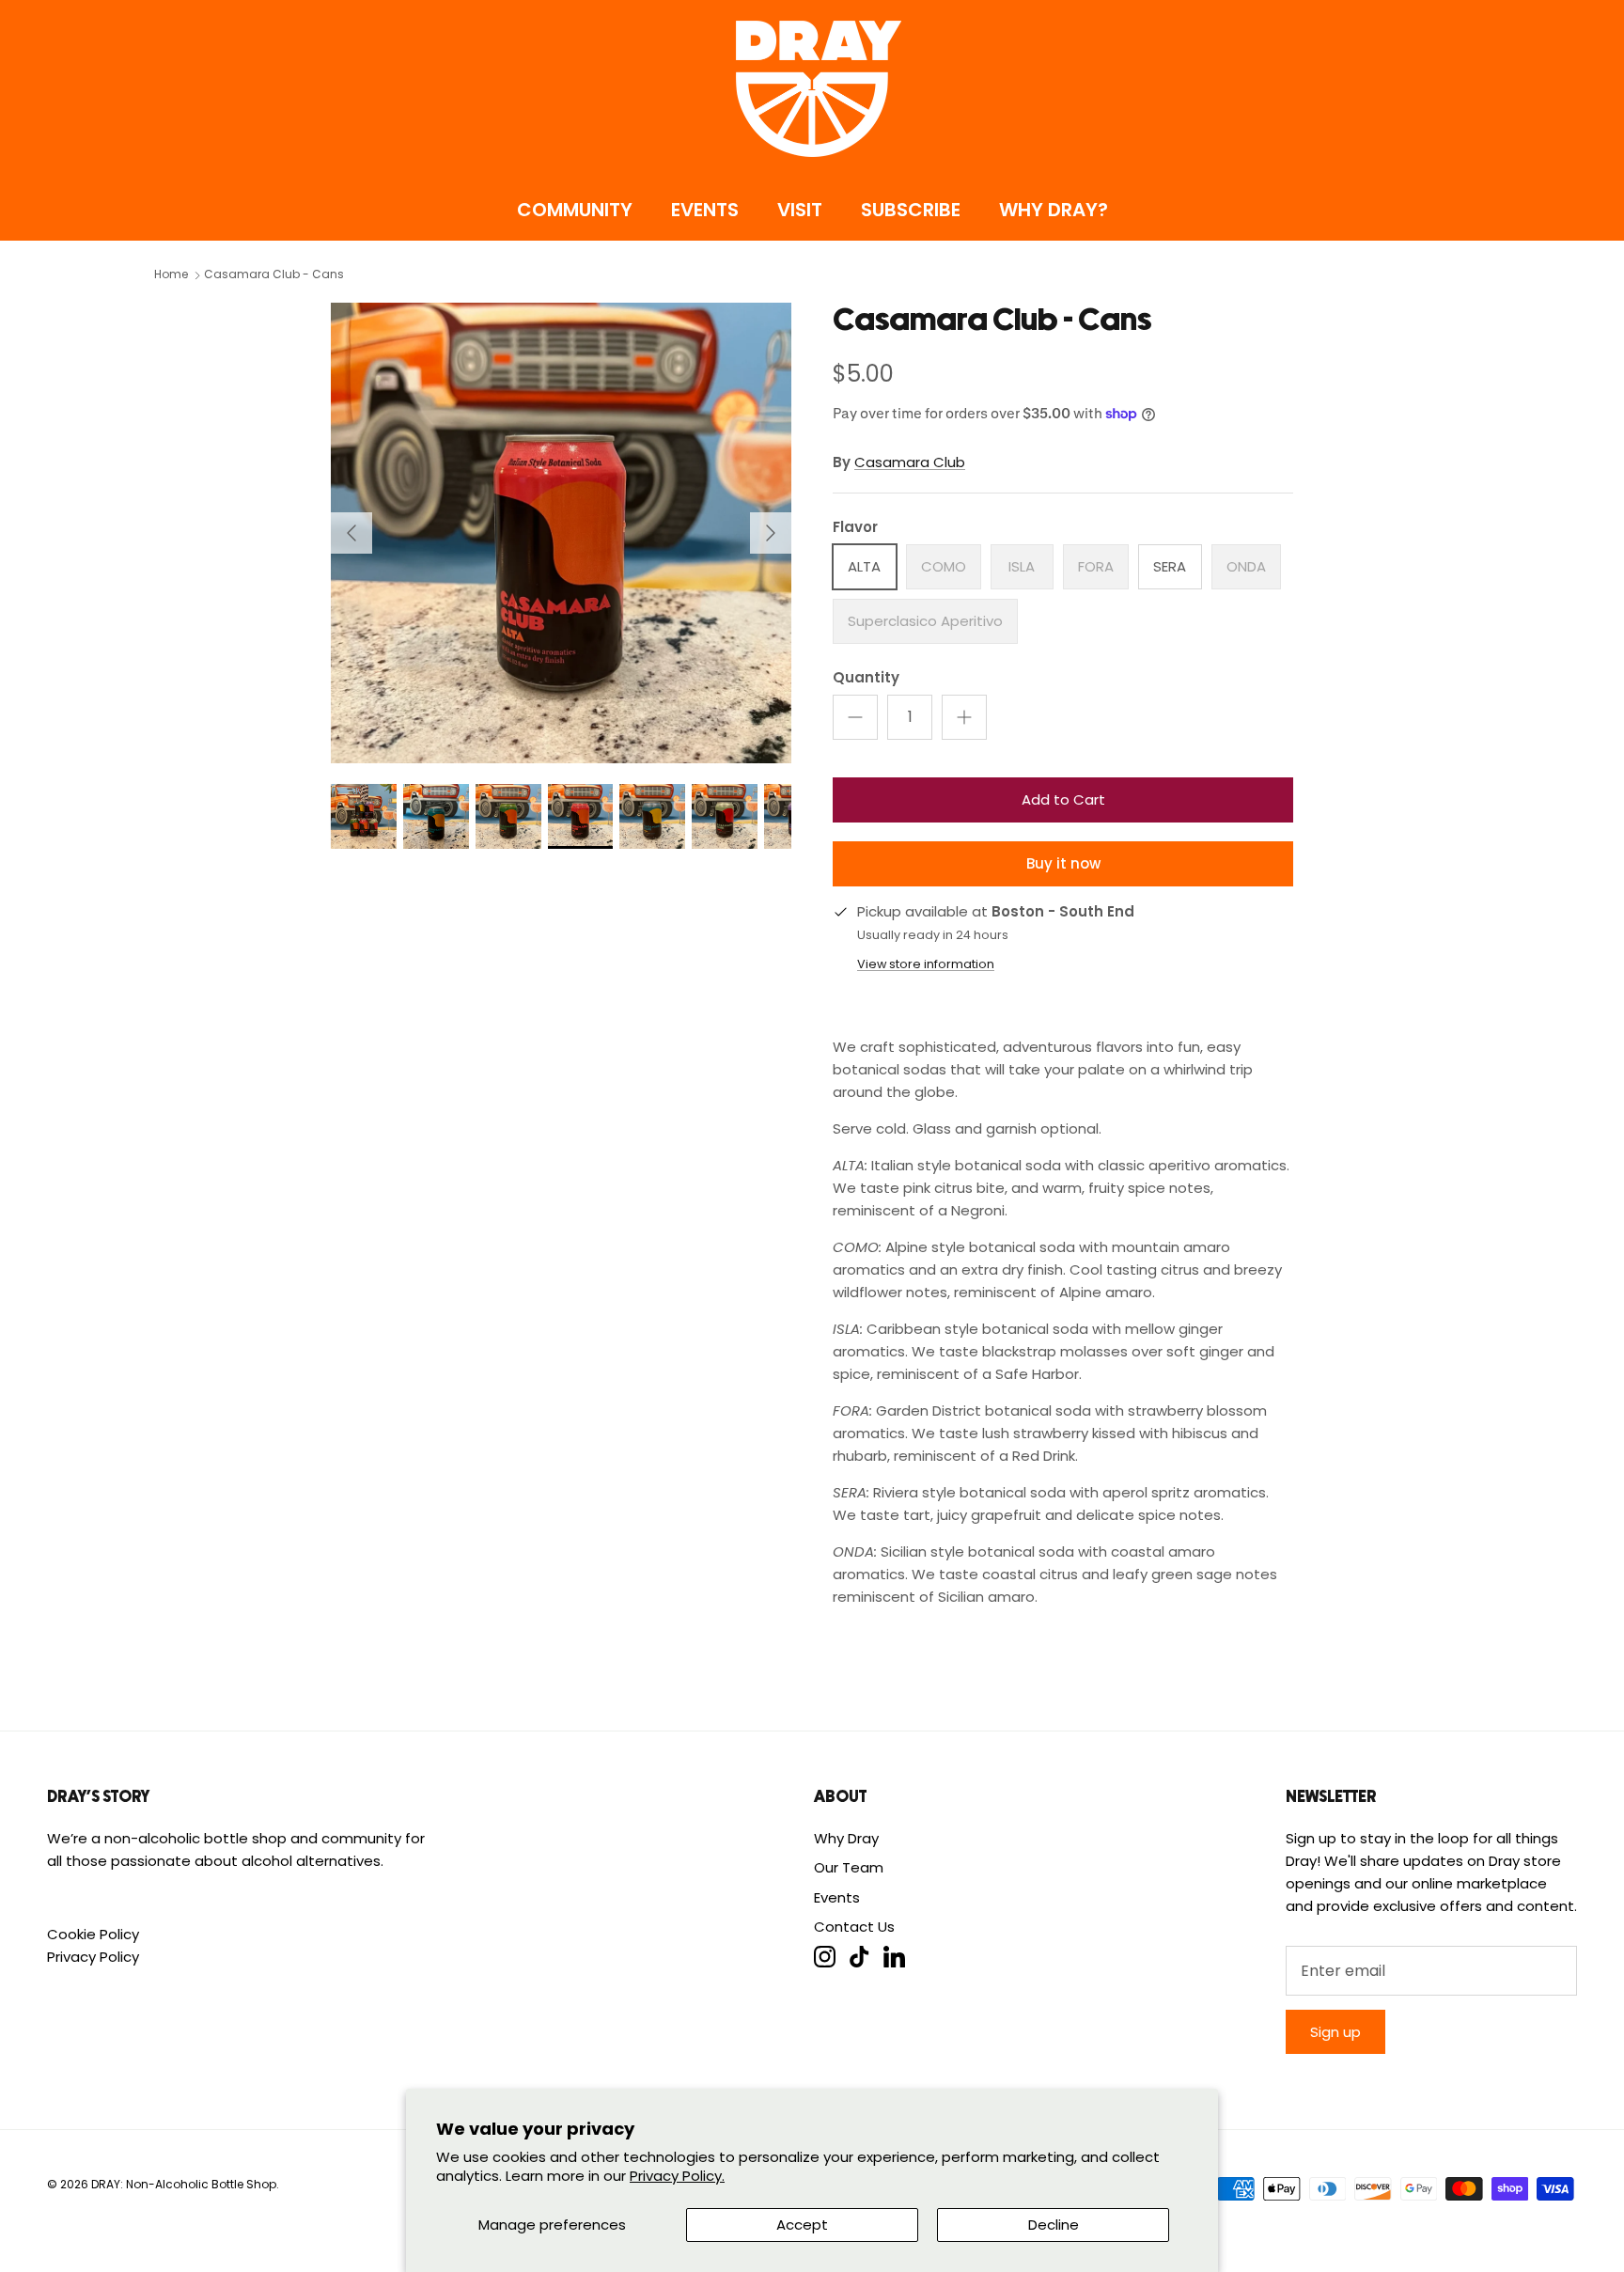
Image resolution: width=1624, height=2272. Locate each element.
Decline (1054, 2225)
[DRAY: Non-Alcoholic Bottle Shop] (812, 89)
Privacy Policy (93, 1957)
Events (705, 210)
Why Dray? (1054, 210)
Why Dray (846, 1838)
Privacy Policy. (677, 2176)
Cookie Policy (93, 1934)
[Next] (771, 533)
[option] (561, 533)
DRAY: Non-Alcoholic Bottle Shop (184, 2184)
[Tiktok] (859, 1957)
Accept (802, 2225)
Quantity (866, 677)
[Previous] (351, 533)
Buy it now (1063, 863)
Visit (800, 210)
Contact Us (854, 1927)
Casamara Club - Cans (274, 275)
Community (575, 210)
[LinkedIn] (894, 1957)
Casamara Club (910, 462)
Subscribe (911, 210)
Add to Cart (1063, 799)
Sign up (1335, 2032)
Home (171, 275)
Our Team (849, 1867)
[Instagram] (825, 1957)
